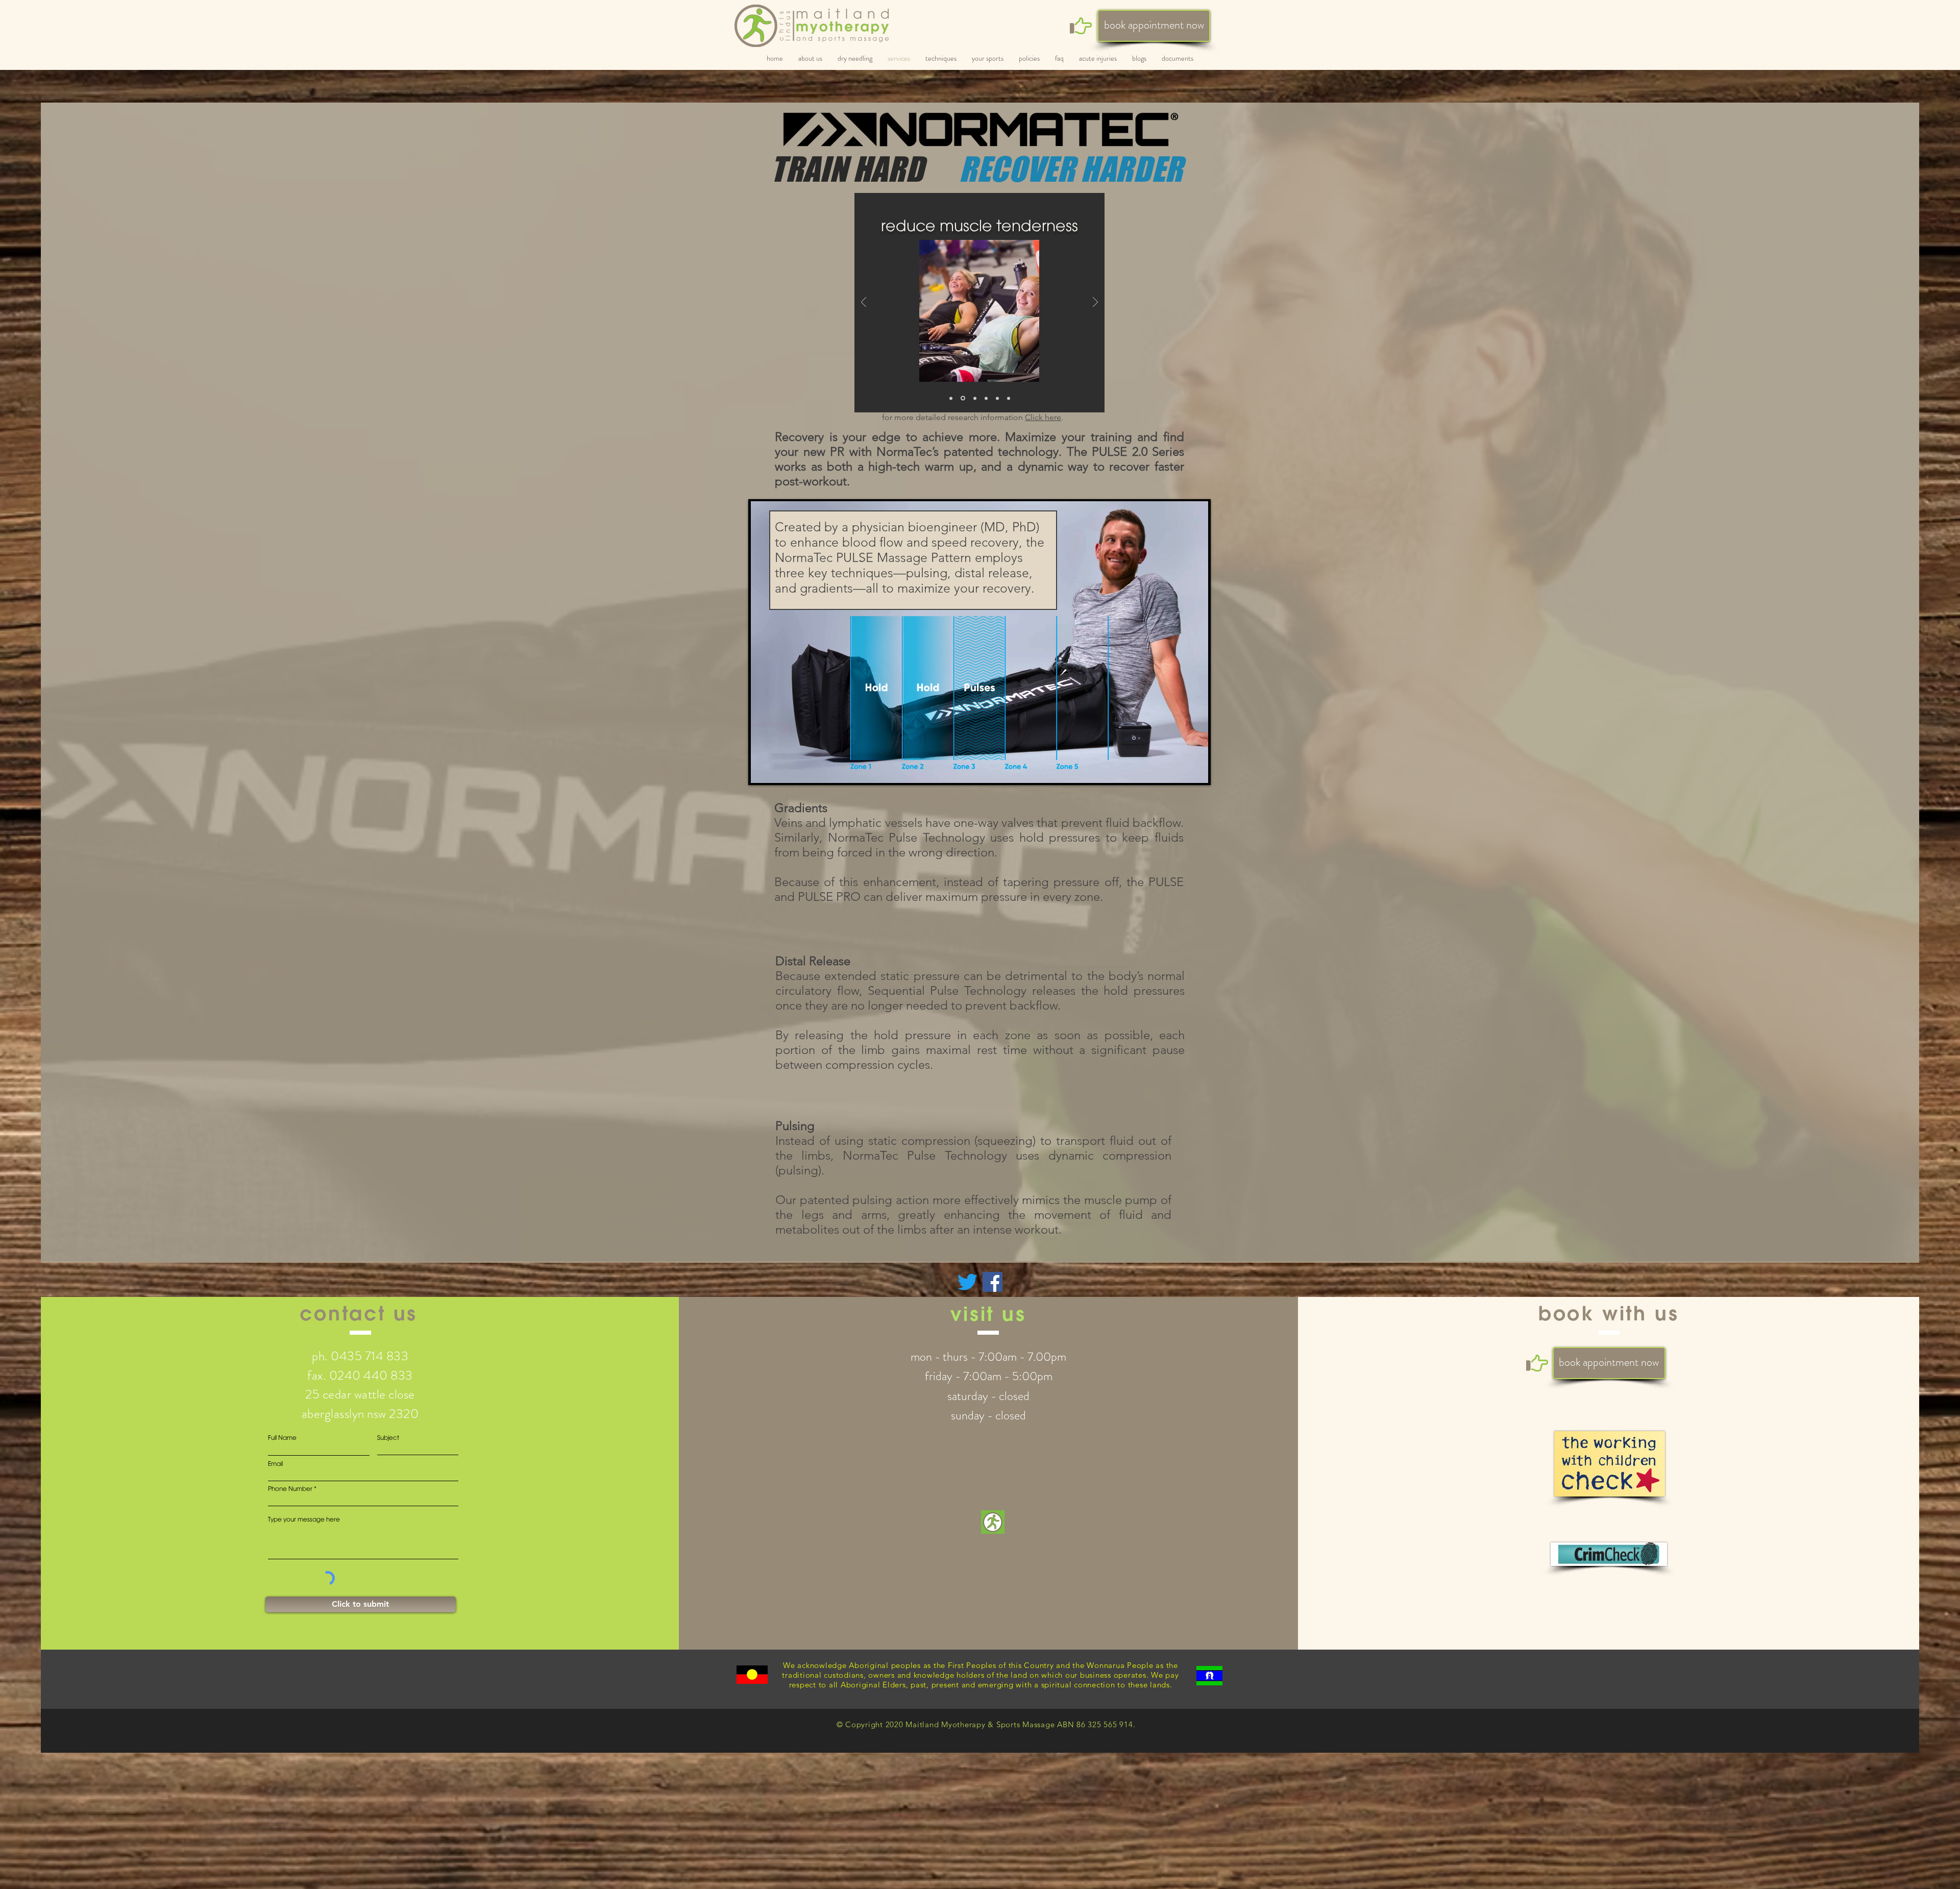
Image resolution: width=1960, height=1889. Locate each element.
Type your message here (304, 1519)
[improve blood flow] (1009, 398)
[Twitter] (967, 1282)
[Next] (1095, 303)
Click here (1043, 417)
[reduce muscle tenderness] (962, 398)
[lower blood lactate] (997, 398)
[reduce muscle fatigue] (985, 398)
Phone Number (290, 1489)
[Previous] (864, 303)
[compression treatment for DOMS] (973, 398)
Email (275, 1464)
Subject (388, 1438)
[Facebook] (993, 1282)
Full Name (282, 1438)
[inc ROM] (951, 398)
